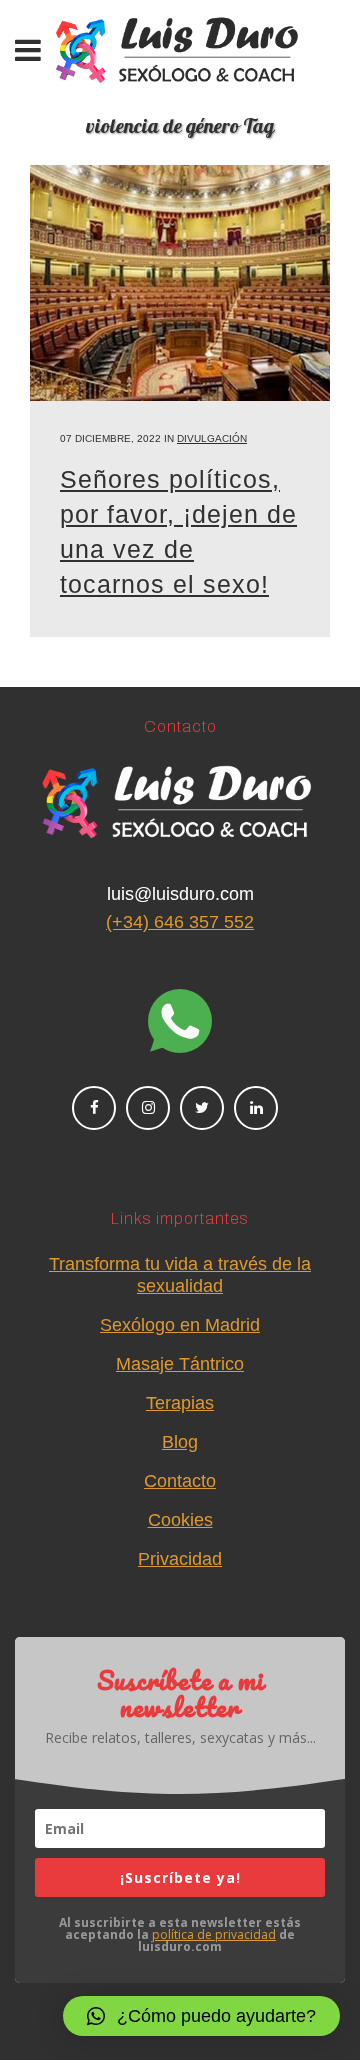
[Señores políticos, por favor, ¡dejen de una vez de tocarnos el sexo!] (180, 283)
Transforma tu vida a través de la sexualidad (180, 1275)
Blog (180, 1442)
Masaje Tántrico (180, 1364)
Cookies (180, 1520)
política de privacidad (214, 1934)
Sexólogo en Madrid (180, 1325)
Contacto (180, 1481)
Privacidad (180, 1559)
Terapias (180, 1403)
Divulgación (212, 438)
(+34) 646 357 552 (180, 922)
